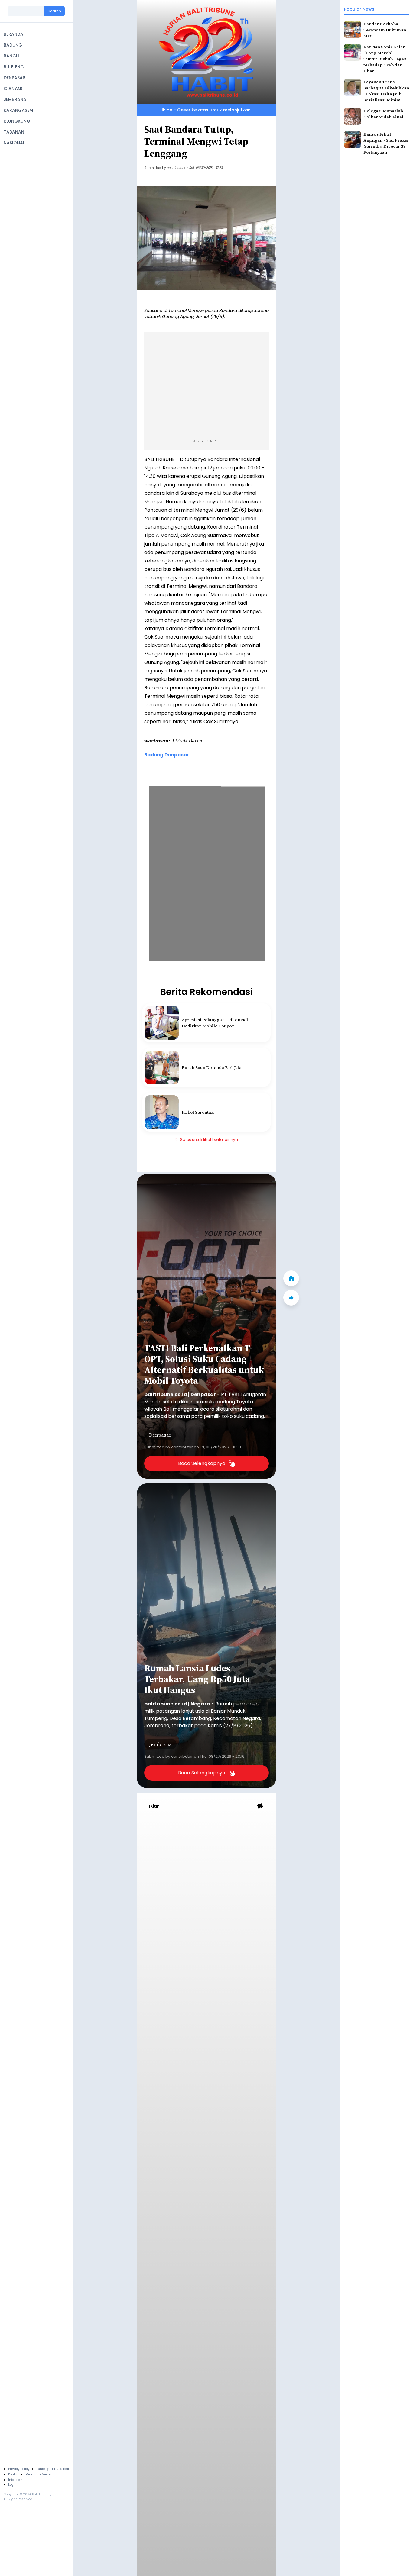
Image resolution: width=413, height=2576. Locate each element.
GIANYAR (13, 89)
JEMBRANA (15, 99)
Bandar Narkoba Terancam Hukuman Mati (385, 30)
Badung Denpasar (167, 755)
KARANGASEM (18, 110)
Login (12, 2485)
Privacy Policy (19, 2469)
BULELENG (14, 67)
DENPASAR (15, 78)
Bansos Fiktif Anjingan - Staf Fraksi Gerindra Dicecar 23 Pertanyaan (386, 143)
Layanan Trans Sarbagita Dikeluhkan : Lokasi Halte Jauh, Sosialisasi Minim (386, 91)
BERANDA (13, 34)
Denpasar (160, 1435)
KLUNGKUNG (17, 121)
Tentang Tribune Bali (53, 2469)
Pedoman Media (39, 2474)
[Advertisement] (207, 384)
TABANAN (14, 132)
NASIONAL (14, 143)
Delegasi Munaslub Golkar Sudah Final (383, 114)
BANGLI (11, 56)
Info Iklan (15, 2480)
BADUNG (13, 45)
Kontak (13, 2474)
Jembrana (160, 1744)
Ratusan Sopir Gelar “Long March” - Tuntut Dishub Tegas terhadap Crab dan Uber (385, 59)
